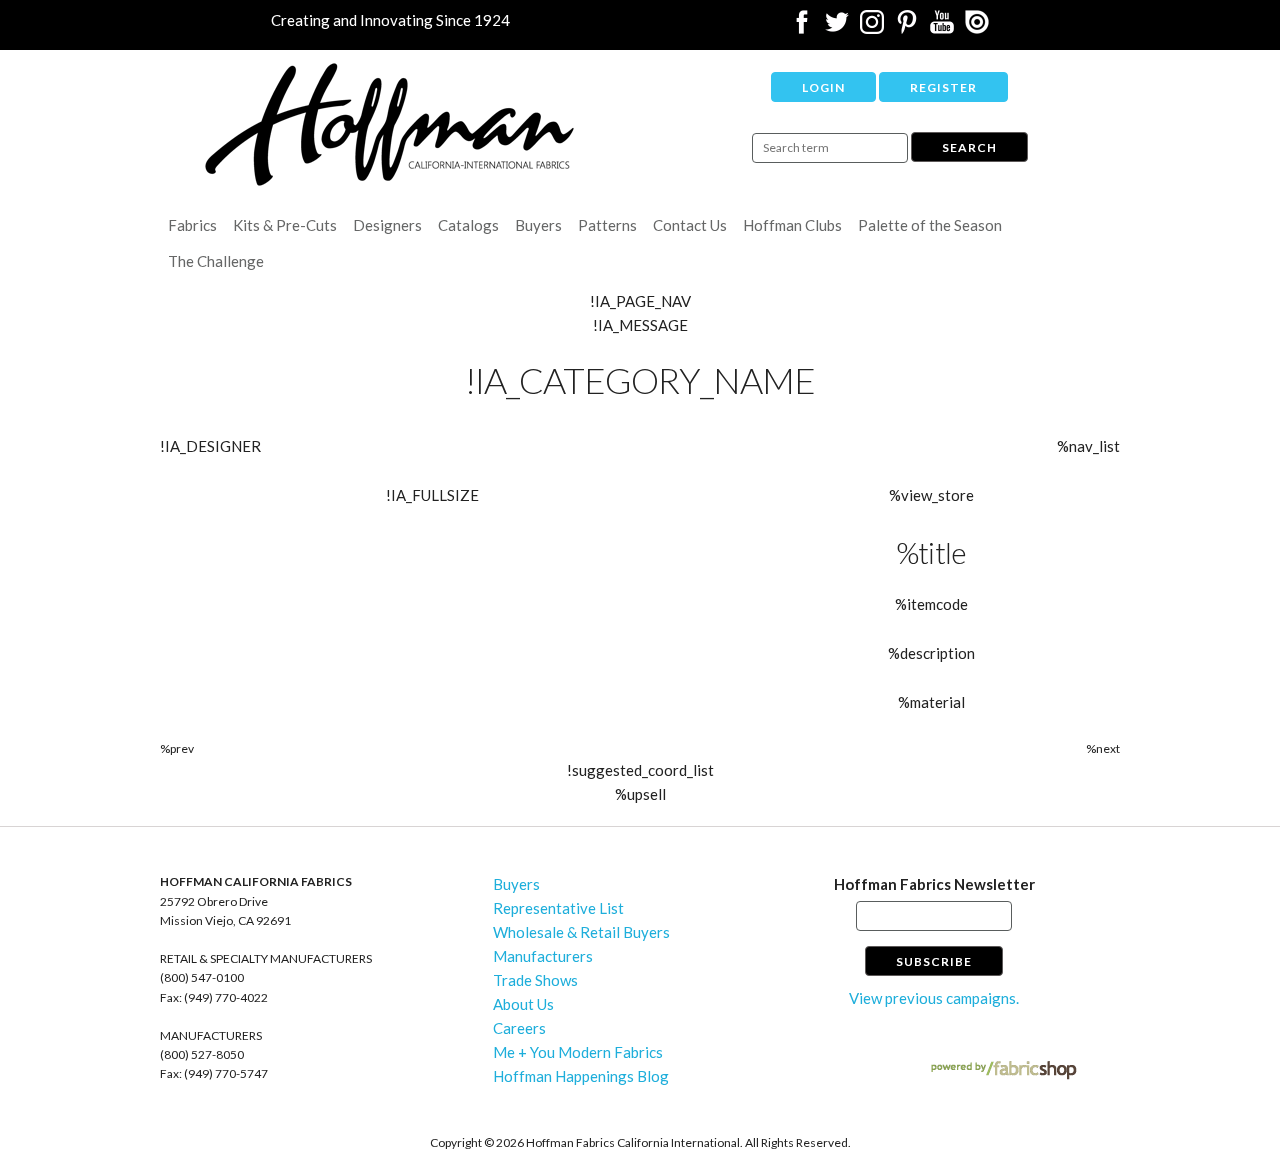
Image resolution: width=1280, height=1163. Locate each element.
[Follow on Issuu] (977, 28)
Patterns (607, 225)
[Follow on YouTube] (942, 28)
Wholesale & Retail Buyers (581, 932)
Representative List (558, 908)
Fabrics (192, 225)
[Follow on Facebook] (802, 28)
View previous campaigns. (934, 998)
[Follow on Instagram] (872, 28)
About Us (523, 1004)
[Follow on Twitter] (837, 28)
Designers (387, 225)
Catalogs (468, 225)
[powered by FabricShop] (1003, 1070)
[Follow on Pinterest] (907, 28)
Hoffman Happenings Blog (581, 1076)
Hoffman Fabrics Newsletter (934, 884)
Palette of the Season (930, 225)
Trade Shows (535, 980)
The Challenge (216, 261)
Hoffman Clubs (792, 225)
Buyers (538, 225)
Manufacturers (543, 956)
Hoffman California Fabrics (390, 124)
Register (943, 87)
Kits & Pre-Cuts (285, 225)
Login (823, 87)
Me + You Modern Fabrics (578, 1052)
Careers (519, 1028)
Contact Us (690, 225)
